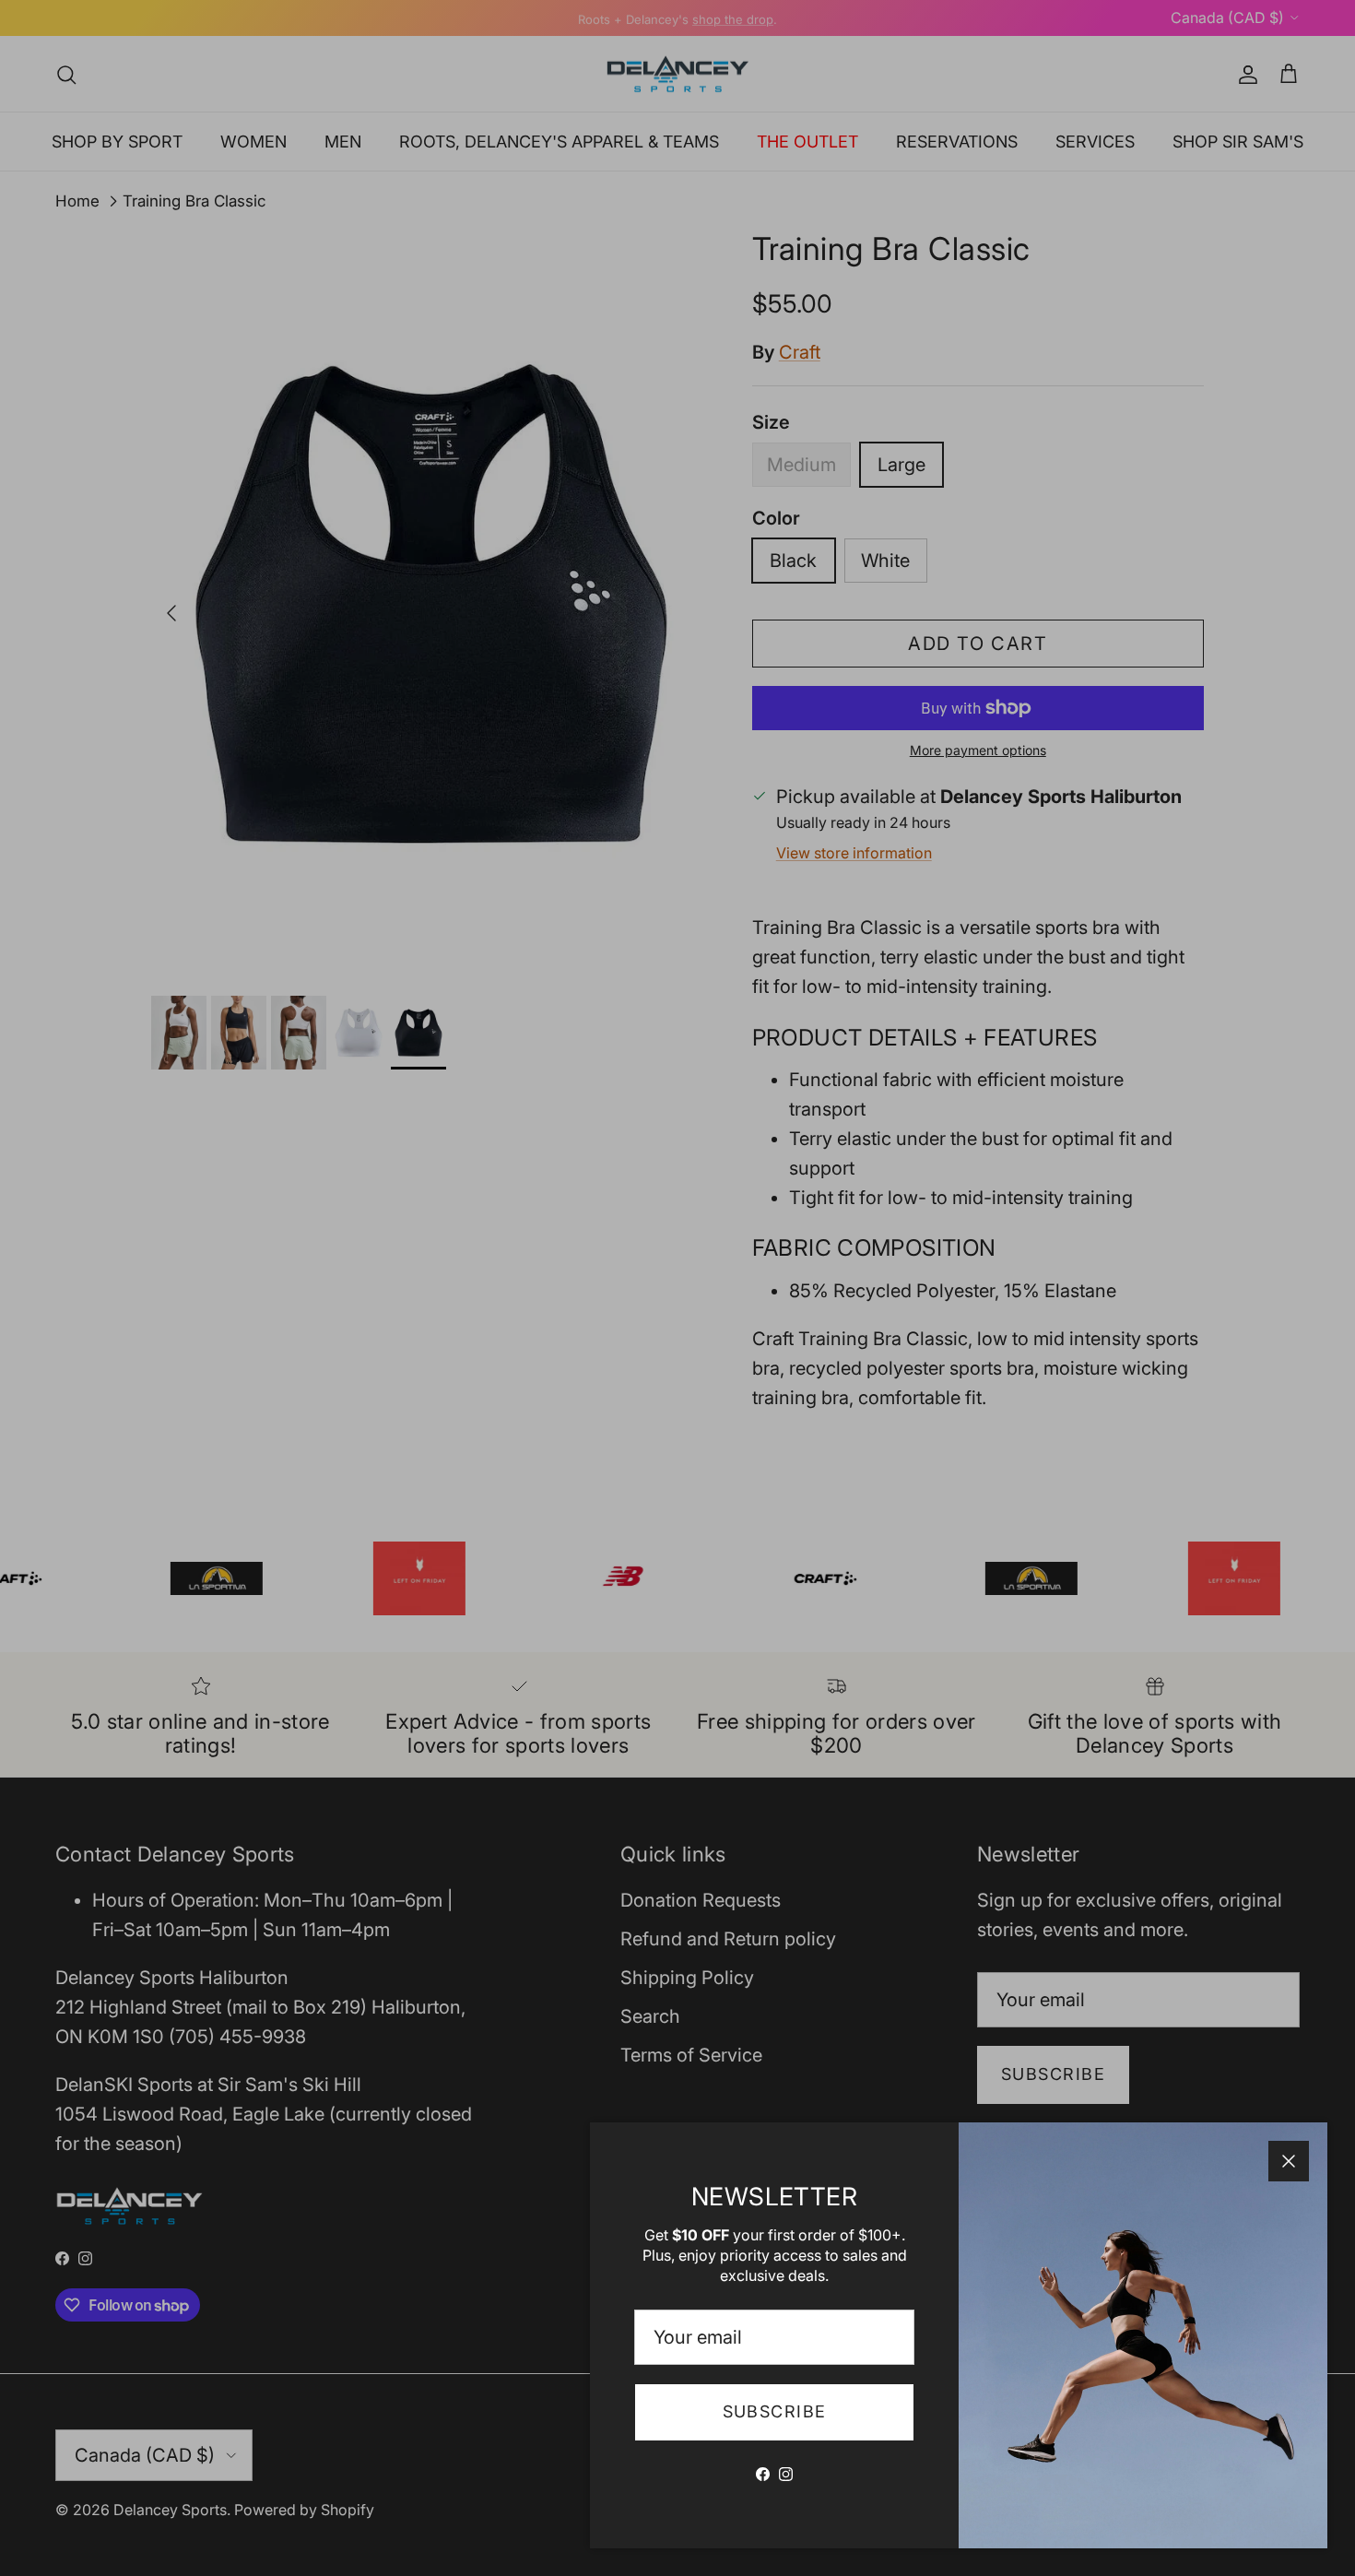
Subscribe (775, 2411)
